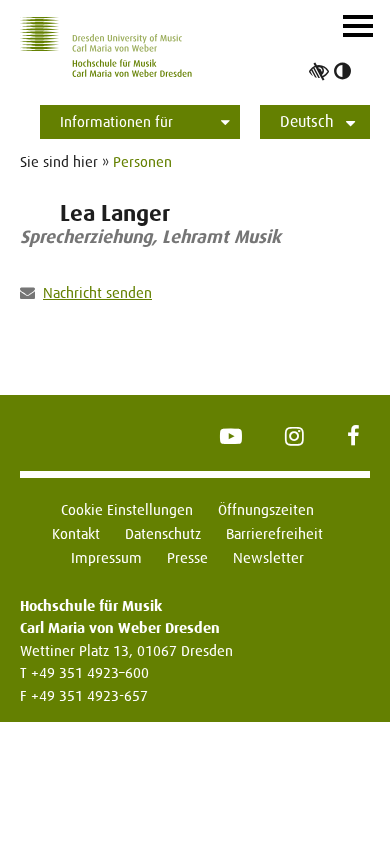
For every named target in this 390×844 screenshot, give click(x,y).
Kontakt (76, 533)
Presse (187, 557)
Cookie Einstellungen (127, 509)
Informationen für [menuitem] (116, 121)
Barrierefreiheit (274, 533)
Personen (142, 161)
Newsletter (268, 557)
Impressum (106, 557)
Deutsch (307, 121)
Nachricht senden (97, 292)
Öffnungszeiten (266, 509)
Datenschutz (163, 533)
